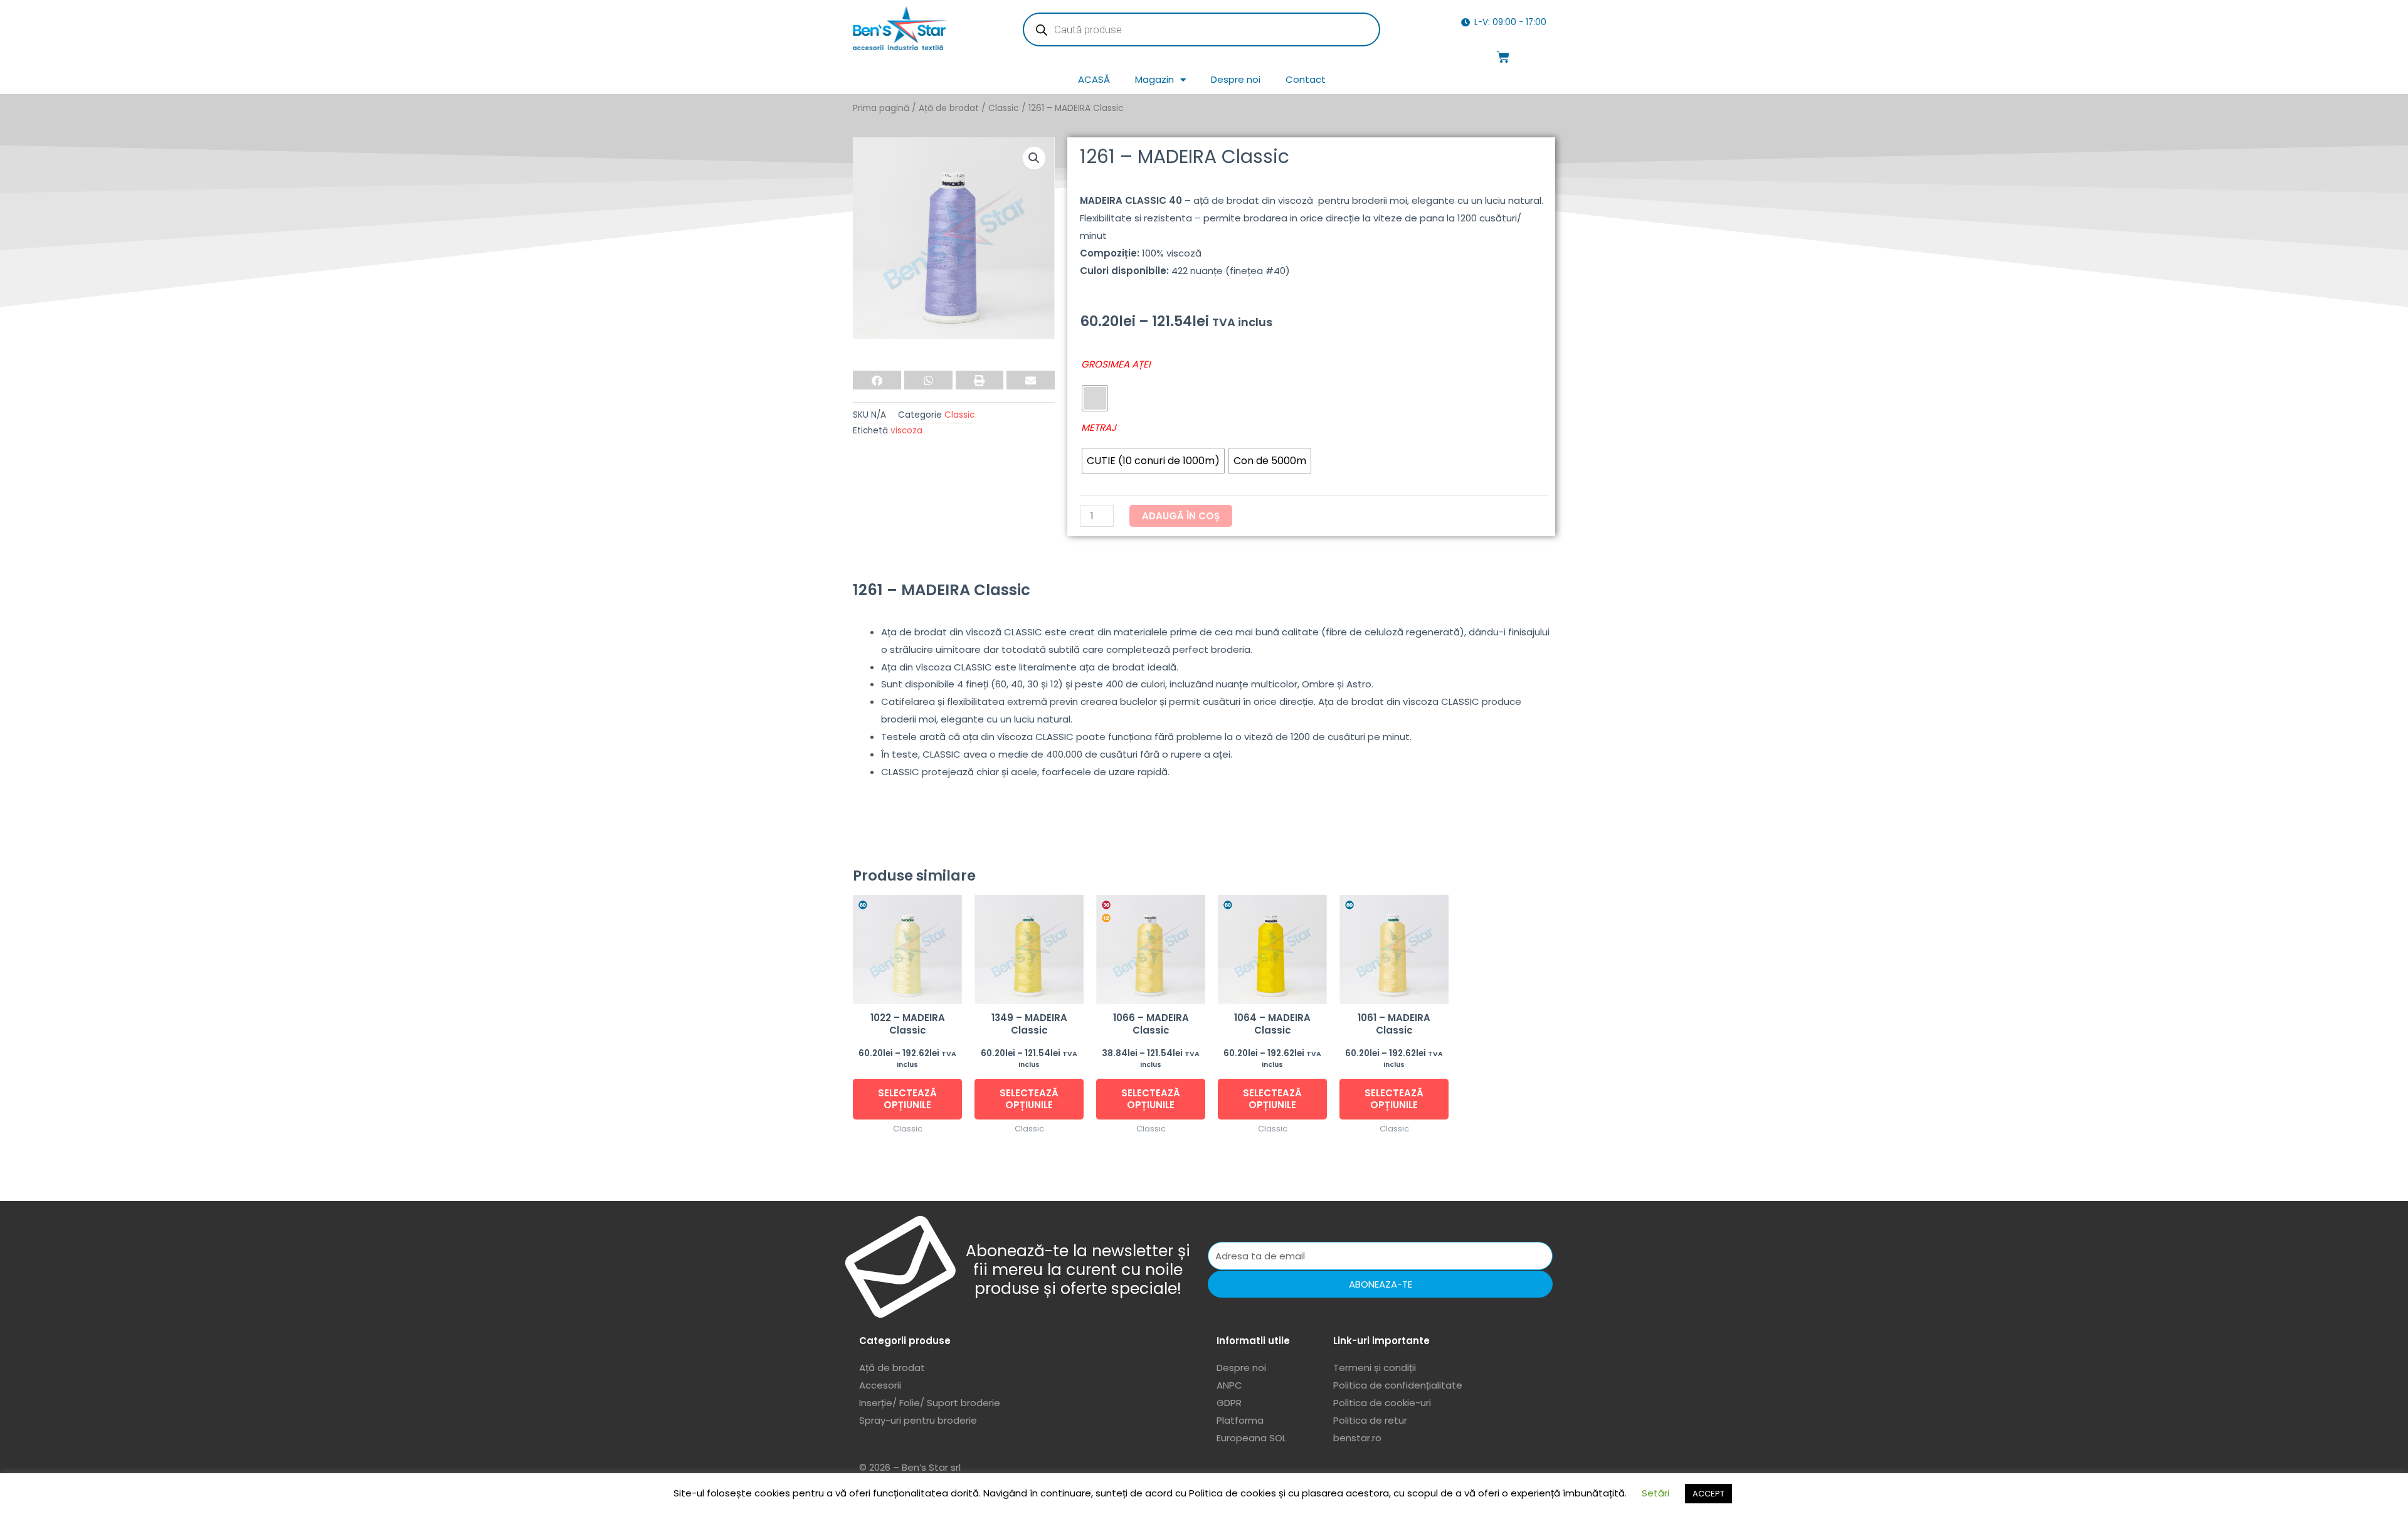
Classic (1004, 108)
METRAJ (1099, 427)
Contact (1306, 79)
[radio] (1095, 398)
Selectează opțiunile (907, 1099)
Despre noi (1236, 79)
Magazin (1154, 79)
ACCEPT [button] (1708, 1494)
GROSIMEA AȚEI (1116, 364)
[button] (1034, 158)
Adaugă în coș (1181, 516)
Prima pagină (881, 108)
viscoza (906, 431)
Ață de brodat (949, 108)
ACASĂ (1094, 79)
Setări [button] (1655, 1493)
